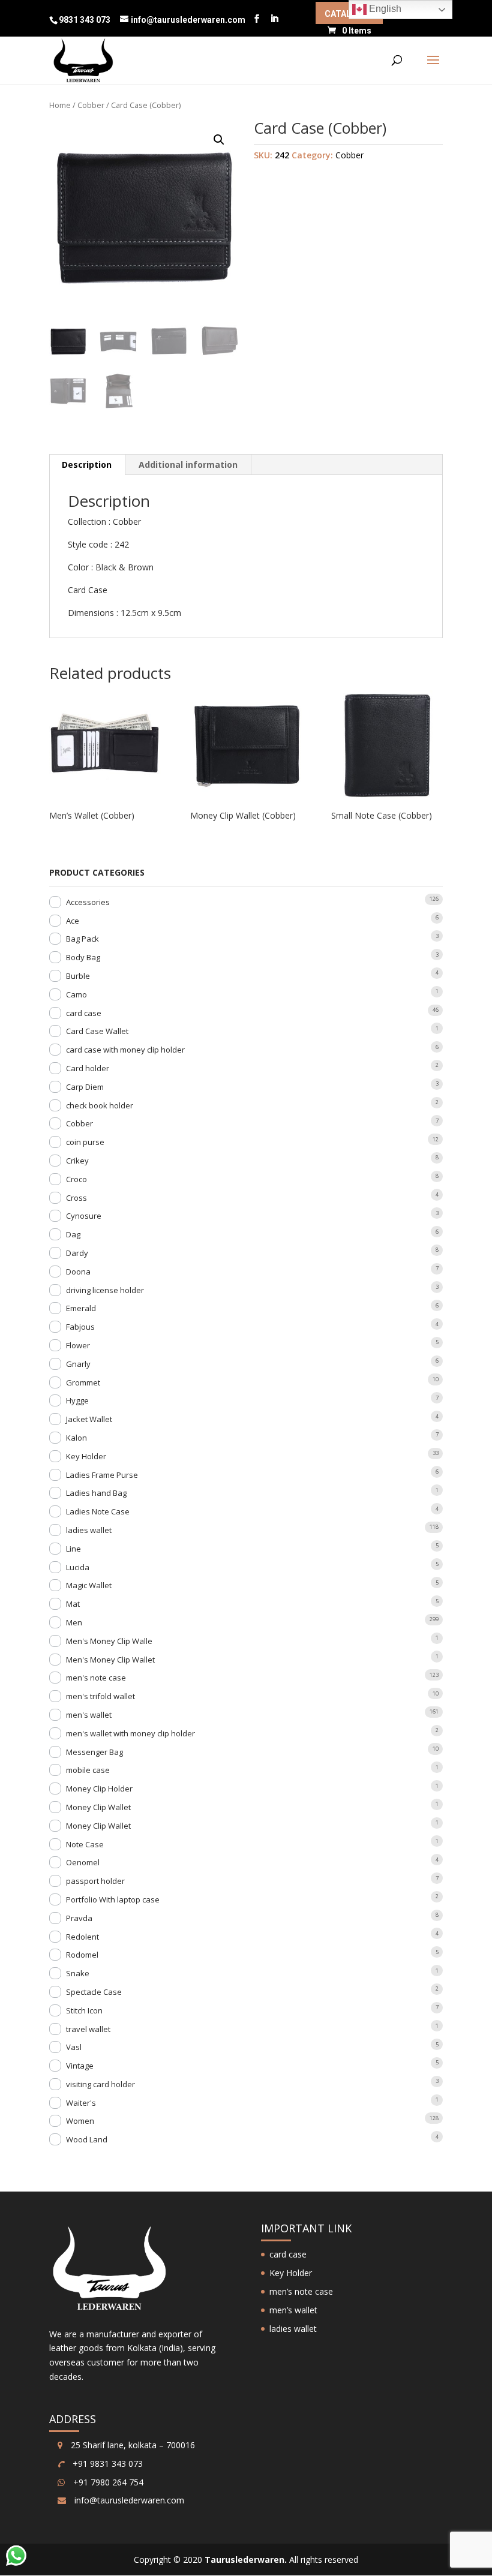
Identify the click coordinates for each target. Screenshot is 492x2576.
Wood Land (87, 2139)
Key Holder (86, 1456)
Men (74, 1622)
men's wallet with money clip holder (130, 1733)
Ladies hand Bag (96, 1493)
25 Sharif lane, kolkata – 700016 (132, 2445)
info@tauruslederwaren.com (129, 2500)
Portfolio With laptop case (113, 1899)
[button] (219, 140)
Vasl (74, 2047)
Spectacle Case (94, 1992)
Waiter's (81, 2103)
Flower (78, 1345)
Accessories (88, 902)
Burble (78, 976)
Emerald (81, 1308)
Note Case (85, 1844)
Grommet (83, 1382)
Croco (76, 1179)
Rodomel (82, 1955)
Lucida (78, 1567)
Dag (73, 1234)
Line (73, 1549)
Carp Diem (85, 1087)
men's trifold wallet (100, 1696)
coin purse (85, 1142)
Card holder (88, 1068)
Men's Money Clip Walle (109, 1641)
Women (80, 2121)
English (384, 9)
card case (84, 1013)
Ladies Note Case (98, 1511)
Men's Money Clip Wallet (110, 1660)
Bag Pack (82, 939)
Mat (73, 1604)
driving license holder (105, 1290)
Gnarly (78, 1364)
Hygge (77, 1400)
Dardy (77, 1253)
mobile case (88, 1770)
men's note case (96, 1678)
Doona (78, 1272)
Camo (76, 994)
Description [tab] (87, 465)
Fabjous (80, 1327)
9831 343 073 (85, 20)
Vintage (80, 2066)
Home (60, 105)
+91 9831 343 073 (106, 2464)
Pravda (79, 1918)
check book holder (100, 1105)
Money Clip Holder (99, 1789)
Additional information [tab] (188, 465)
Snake (78, 1973)
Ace (73, 921)
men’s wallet (293, 2310)
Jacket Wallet (89, 1419)
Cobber (91, 105)
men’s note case (301, 2291)
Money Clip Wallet (98, 1807)
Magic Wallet (89, 1585)
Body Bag (83, 957)
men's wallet (89, 1715)
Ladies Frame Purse (102, 1475)
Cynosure (84, 1216)
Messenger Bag (94, 1752)
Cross (76, 1198)
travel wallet (88, 2029)
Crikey (77, 1161)
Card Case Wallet (97, 1031)
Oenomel (83, 1862)
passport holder (95, 1881)
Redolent (82, 1937)
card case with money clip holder (125, 1050)
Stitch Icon (84, 2010)
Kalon (76, 1438)
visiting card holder (100, 2084)
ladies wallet (89, 1530)
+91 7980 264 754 (107, 2482)
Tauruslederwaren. (246, 2560)
